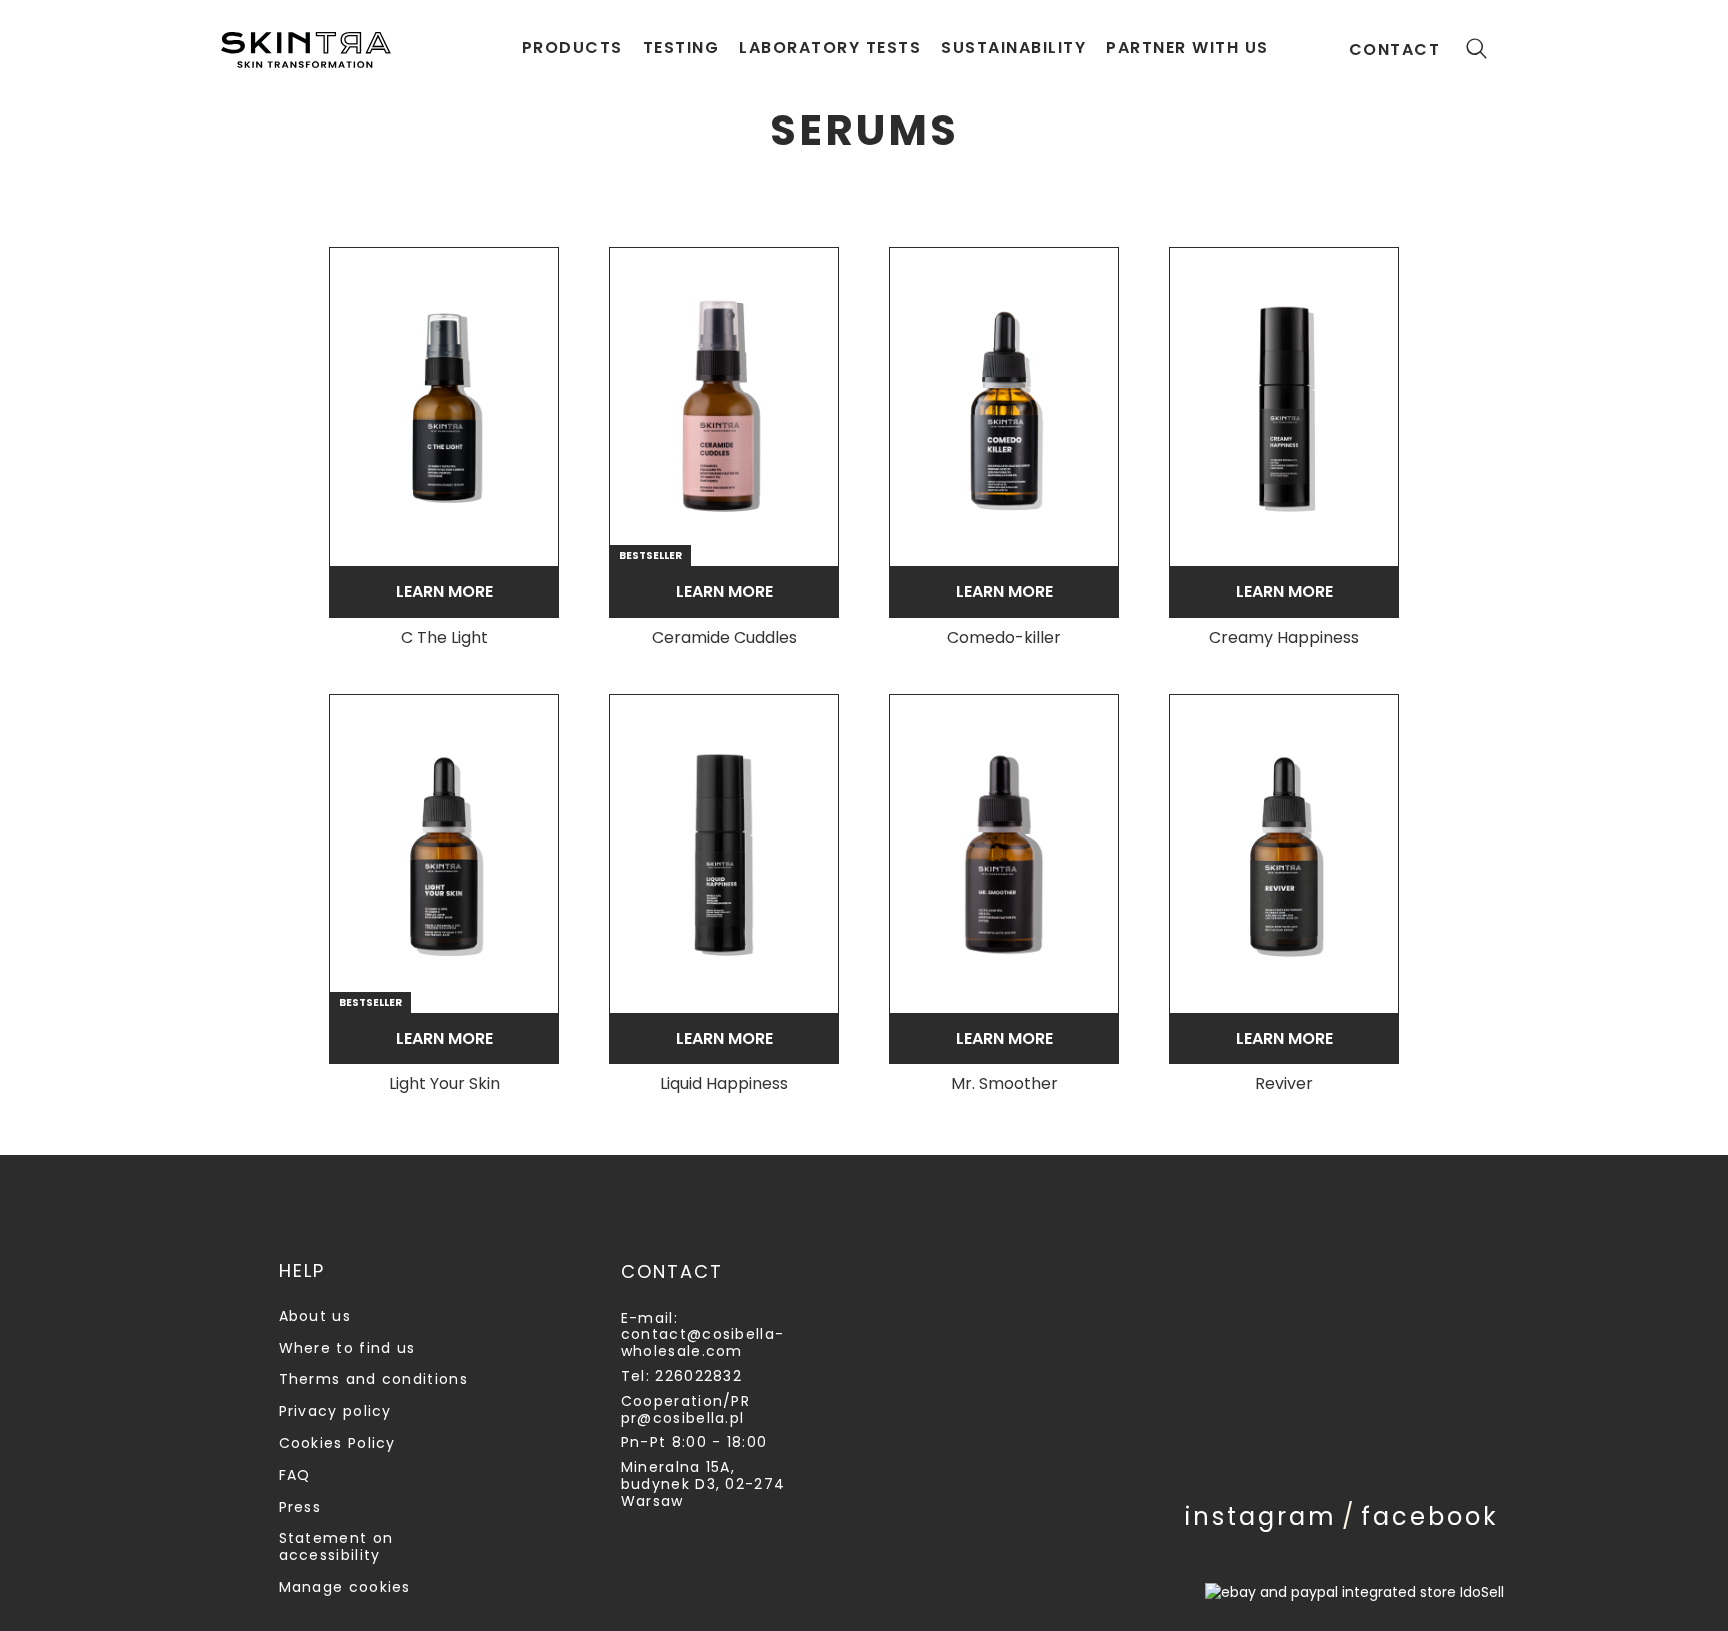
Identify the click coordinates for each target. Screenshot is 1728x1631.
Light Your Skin (444, 1084)
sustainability (1013, 47)
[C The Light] (444, 407)
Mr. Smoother (1004, 1084)
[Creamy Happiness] (1284, 407)
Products (572, 47)
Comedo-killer (1004, 638)
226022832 (698, 1376)
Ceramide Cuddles (724, 638)
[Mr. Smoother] (1004, 854)
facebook (1430, 1516)
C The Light (444, 638)
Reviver (1284, 1084)
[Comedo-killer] (1004, 407)
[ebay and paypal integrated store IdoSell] (1354, 1592)
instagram (1261, 1516)
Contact (1395, 49)
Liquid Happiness (724, 1084)
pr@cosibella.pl (683, 1418)
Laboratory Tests (830, 47)
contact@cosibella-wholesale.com (702, 1342)
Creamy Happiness (1284, 638)
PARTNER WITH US (1187, 47)
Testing (681, 47)
